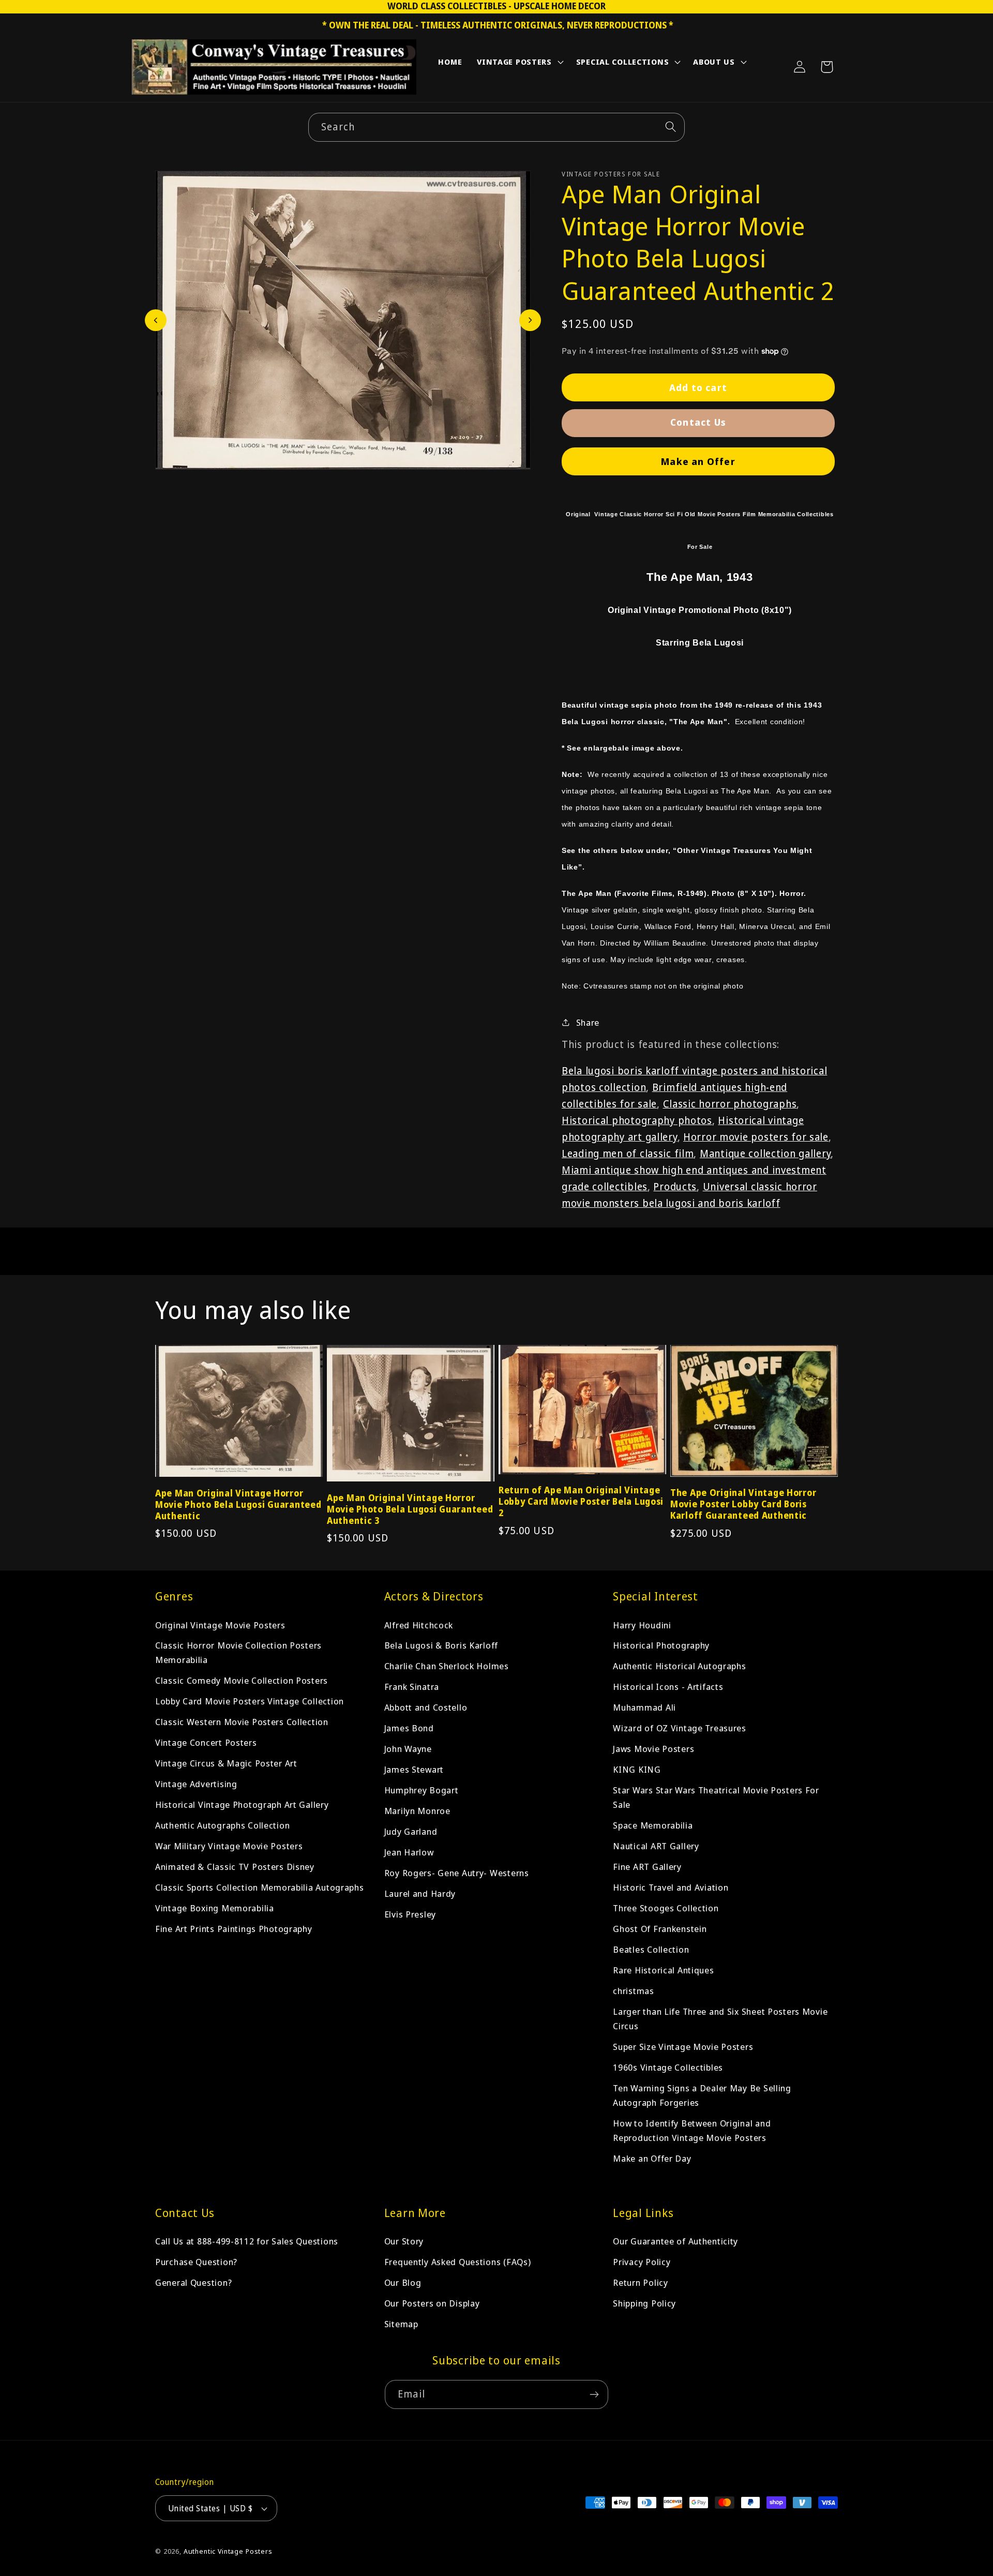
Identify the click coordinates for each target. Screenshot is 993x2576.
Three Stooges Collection (666, 1908)
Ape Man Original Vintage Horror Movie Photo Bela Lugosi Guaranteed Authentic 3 (410, 1509)
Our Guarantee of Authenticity (675, 2242)
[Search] (671, 127)
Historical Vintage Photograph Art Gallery (242, 1804)
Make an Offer (698, 461)
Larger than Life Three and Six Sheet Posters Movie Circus (720, 2019)
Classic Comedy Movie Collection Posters (242, 1680)
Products (675, 1186)
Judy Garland (411, 1831)
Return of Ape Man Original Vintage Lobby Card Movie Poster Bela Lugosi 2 (581, 1502)
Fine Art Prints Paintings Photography (234, 1929)
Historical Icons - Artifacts (668, 1687)
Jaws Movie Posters (653, 1749)
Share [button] (588, 1022)
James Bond (409, 1728)
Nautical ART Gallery (656, 1846)
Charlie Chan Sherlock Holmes (447, 1666)
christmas (633, 1991)
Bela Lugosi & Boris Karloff (441, 1645)
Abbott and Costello (426, 1707)
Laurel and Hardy (420, 1893)
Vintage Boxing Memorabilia (215, 1908)
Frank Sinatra (412, 1687)
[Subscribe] (594, 2394)
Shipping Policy (644, 2303)
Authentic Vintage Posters (228, 2551)
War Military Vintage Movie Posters (229, 1846)
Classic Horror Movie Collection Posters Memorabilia (238, 1652)
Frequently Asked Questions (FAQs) (458, 2262)
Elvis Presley (410, 1914)
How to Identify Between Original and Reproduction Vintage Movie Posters (692, 2130)
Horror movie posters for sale (756, 1137)
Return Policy (640, 2282)
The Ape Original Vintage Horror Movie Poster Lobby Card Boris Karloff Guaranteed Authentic (743, 1504)
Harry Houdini (642, 1624)
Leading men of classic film (628, 1153)
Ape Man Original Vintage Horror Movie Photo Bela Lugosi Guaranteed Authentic (238, 1505)
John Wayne (408, 1749)
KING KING (637, 1769)
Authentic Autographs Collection (222, 1825)
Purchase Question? (196, 2262)
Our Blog (403, 2282)
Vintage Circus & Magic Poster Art (226, 1763)
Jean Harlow (409, 1852)
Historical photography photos (637, 1120)
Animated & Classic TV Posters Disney (235, 1867)
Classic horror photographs (730, 1104)
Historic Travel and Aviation (671, 1887)
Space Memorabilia (653, 1825)
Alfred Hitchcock (419, 1624)
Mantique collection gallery (765, 1153)
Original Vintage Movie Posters (220, 1624)
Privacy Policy (642, 2262)
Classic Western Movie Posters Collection (242, 1722)
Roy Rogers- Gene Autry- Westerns (457, 1873)
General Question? (193, 2282)
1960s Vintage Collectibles (668, 2067)
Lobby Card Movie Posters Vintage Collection (250, 1701)
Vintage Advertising (196, 1784)
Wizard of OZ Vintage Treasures (680, 1728)
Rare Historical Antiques (663, 1970)
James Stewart (414, 1769)
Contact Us (698, 422)
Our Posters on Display (432, 2303)
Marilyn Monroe (417, 1811)
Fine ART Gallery (647, 1867)
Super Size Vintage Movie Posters (683, 2047)
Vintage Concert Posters (206, 1742)
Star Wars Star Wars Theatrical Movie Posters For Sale (716, 1797)
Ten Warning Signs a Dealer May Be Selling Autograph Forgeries (702, 2095)
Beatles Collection (651, 1949)
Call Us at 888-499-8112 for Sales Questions (247, 2242)
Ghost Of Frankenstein (660, 1929)
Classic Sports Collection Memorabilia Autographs (260, 1887)
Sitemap (401, 2324)
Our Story (404, 2242)
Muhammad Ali (644, 1707)
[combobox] (496, 127)
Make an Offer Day (652, 2158)
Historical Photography (661, 1645)
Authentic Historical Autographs (679, 1666)
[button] (519, 64)
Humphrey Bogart (422, 1790)
